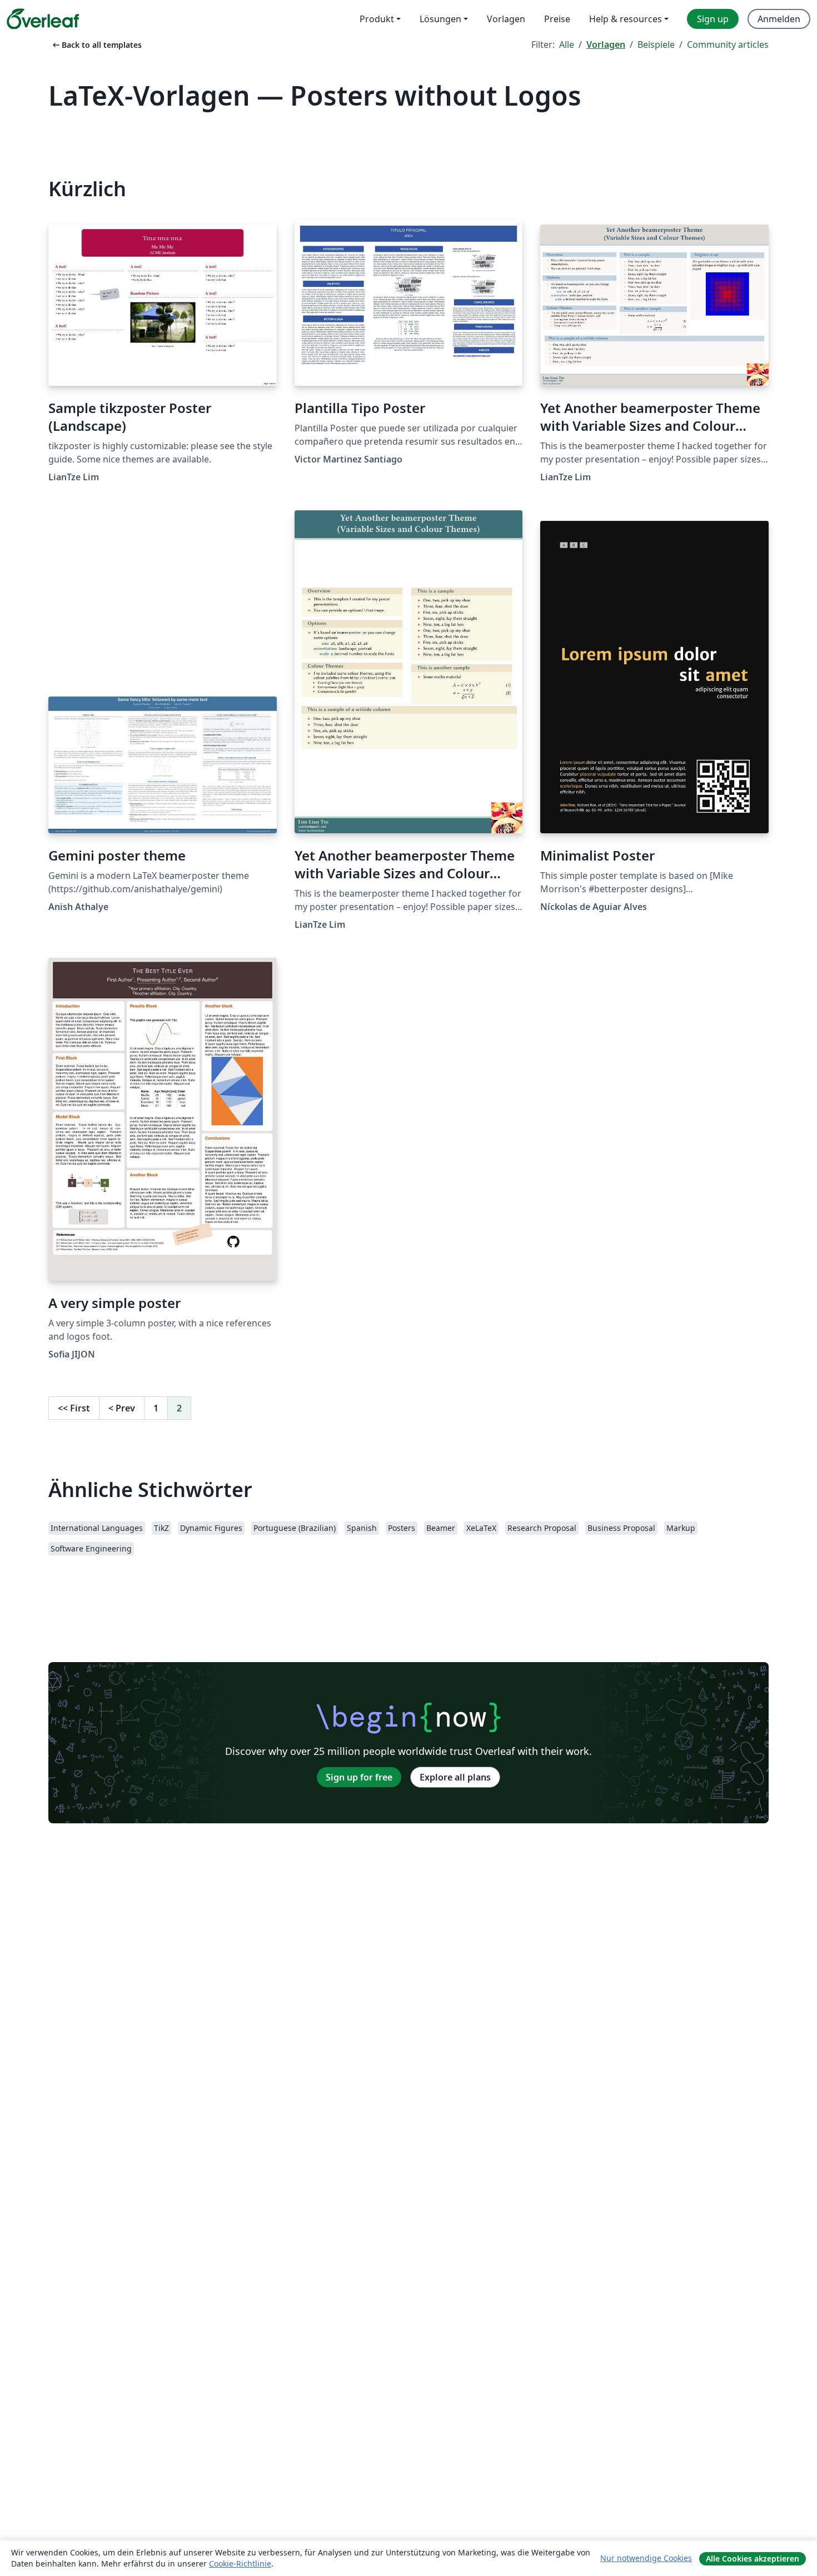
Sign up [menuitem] (713, 19)
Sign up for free (359, 1777)
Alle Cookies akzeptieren (753, 2558)
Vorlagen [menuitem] (506, 19)
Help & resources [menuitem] (626, 19)
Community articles (728, 44)
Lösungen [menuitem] (440, 19)
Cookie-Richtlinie (240, 2563)
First (74, 1408)
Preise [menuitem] (557, 19)
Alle (567, 44)
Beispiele (656, 44)
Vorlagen (606, 44)
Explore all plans (455, 1777)
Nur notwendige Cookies (646, 2558)
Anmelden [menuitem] (779, 19)
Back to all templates (96, 45)
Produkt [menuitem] (377, 19)
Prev (122, 1408)
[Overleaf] (43, 19)
